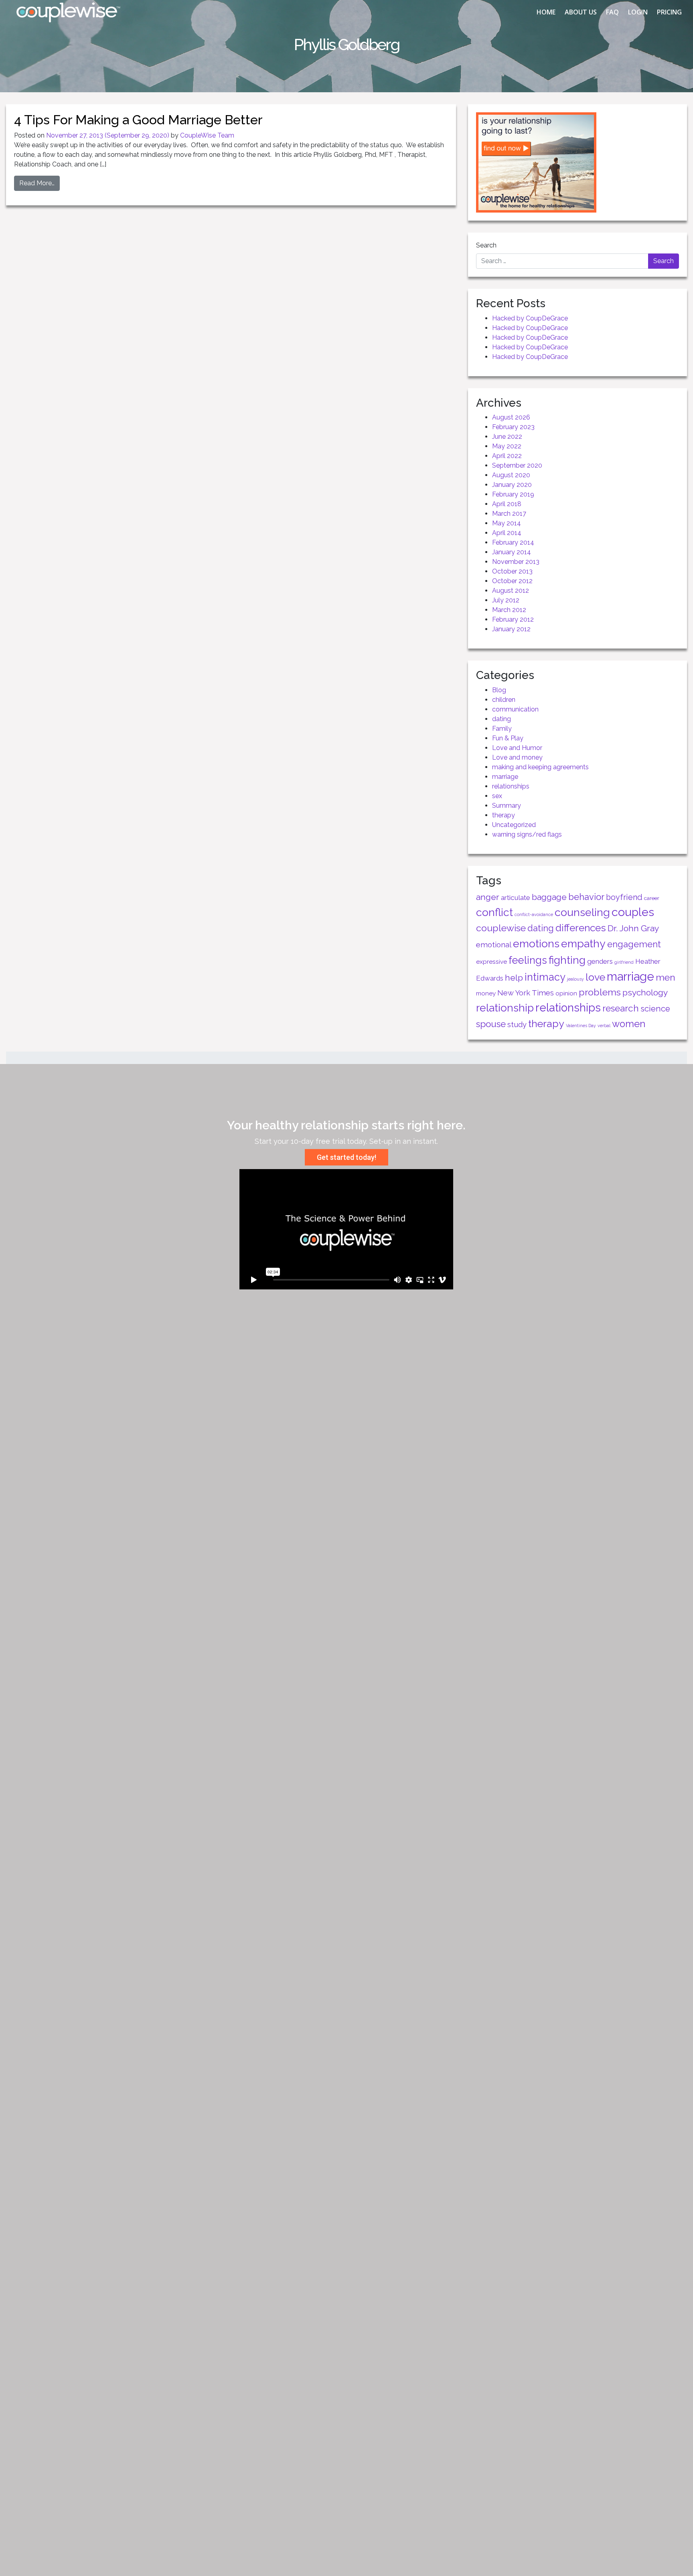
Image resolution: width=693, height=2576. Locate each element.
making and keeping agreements (540, 767)
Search (486, 245)
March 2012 (509, 610)
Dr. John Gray (633, 928)
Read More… (37, 183)
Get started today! (346, 1157)
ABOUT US (581, 12)
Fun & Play (508, 738)
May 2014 (507, 523)
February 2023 (513, 427)
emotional (494, 945)
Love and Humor (517, 748)
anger (488, 897)
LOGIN (638, 12)
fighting (567, 960)
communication (515, 709)
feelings (528, 960)
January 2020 (512, 485)
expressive (491, 962)
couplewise (501, 928)
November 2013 (516, 562)
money (486, 993)
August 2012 (511, 591)
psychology (645, 992)
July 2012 (506, 600)
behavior (586, 897)
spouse (491, 1024)
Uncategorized (514, 825)
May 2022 (507, 446)
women (629, 1024)
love (595, 977)
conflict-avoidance (534, 914)
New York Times (526, 993)
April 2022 (507, 456)
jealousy (575, 979)
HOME (546, 12)
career (652, 898)
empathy (583, 943)
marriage (505, 777)
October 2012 (512, 581)
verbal (604, 1026)
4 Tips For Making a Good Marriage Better (138, 120)
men (666, 977)
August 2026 (511, 417)
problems (600, 992)
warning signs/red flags (527, 834)
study (517, 1025)
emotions (536, 943)
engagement (634, 944)
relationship (505, 1008)
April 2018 (507, 504)
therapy (504, 815)
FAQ (612, 12)
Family (502, 729)
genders (600, 961)
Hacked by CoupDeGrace (530, 318)
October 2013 (512, 571)
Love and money (517, 757)
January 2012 (511, 629)
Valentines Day (581, 1026)
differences (581, 928)
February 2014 (513, 542)
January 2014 (512, 552)
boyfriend (624, 897)
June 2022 (507, 437)
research (621, 1008)
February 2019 (513, 494)
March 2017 (509, 514)
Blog (499, 690)
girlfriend (624, 962)
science (655, 1009)
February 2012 (513, 619)
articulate (516, 898)
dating (502, 719)
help (514, 978)
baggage (549, 897)
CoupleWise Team (207, 135)
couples (633, 912)
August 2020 (511, 475)
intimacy (545, 977)
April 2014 (507, 533)
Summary (507, 806)
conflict (494, 912)
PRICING (669, 12)
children (504, 700)
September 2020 (517, 465)
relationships (511, 786)
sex (497, 796)
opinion (566, 993)
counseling (582, 912)
